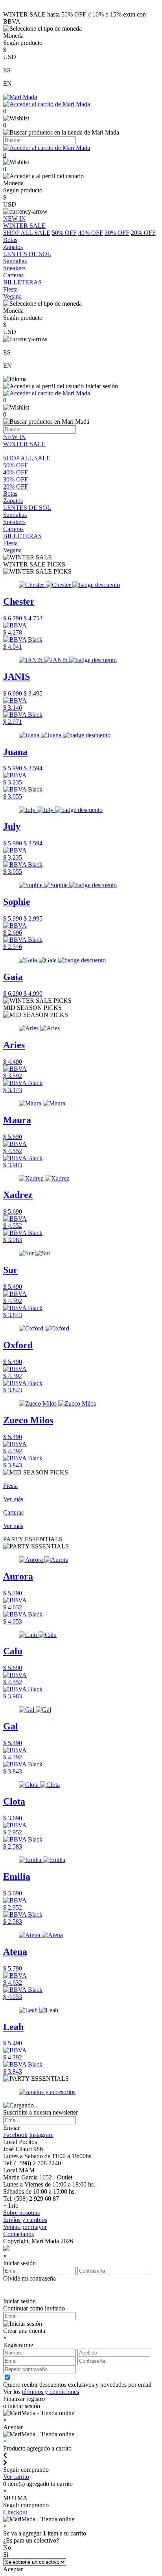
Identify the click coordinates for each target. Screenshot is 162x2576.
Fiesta (10, 543)
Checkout (15, 2512)
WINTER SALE (24, 444)
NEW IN (15, 437)
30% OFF (117, 233)
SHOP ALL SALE (27, 233)
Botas (10, 494)
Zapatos (13, 501)
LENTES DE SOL (27, 508)
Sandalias (15, 515)
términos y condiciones (51, 2392)
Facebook (15, 2135)
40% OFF (91, 233)
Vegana (12, 550)
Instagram (41, 2135)
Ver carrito (16, 2477)
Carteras (13, 529)
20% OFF (143, 233)
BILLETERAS (22, 536)
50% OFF (64, 233)
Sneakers (14, 522)
